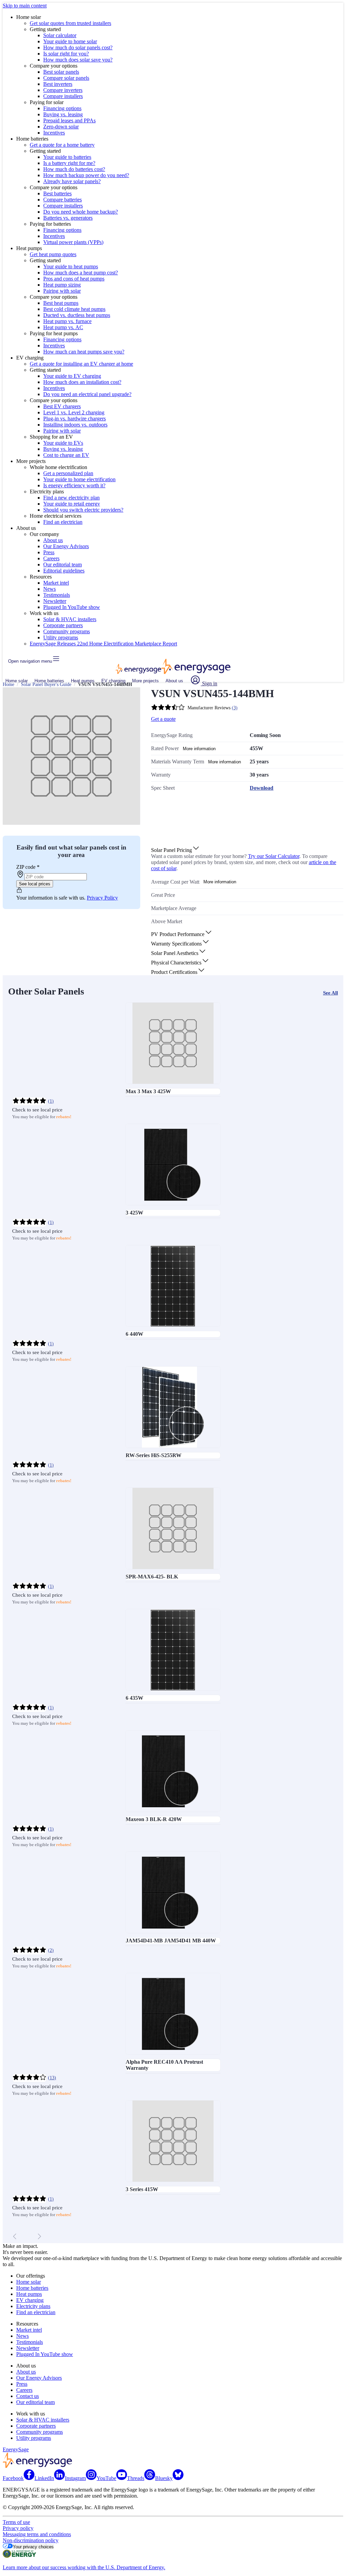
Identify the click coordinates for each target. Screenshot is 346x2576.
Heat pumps (83, 681)
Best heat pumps (61, 303)
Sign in (209, 683)
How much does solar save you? (78, 60)
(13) (52, 2078)
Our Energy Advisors (66, 546)
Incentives (54, 133)
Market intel (56, 583)
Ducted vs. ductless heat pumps (77, 315)
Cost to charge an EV (66, 455)
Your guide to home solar (70, 41)
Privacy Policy (102, 898)
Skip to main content (25, 6)
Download (262, 788)
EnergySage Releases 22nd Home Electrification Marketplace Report (103, 644)
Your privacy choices (33, 2547)
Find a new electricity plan (71, 498)
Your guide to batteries (67, 157)
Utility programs (61, 637)
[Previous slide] (15, 2236)
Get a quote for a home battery (62, 145)
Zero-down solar (61, 127)
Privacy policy (18, 2528)
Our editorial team (63, 565)
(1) (51, 1101)
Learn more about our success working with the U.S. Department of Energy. (84, 2567)
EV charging (113, 681)
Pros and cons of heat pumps (74, 279)
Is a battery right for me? (69, 163)
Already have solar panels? (72, 181)
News (50, 589)
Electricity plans (33, 2306)
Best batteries (57, 193)
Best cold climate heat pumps (74, 309)
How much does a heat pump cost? (81, 273)
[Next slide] (39, 2236)
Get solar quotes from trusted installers (70, 23)
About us (53, 540)
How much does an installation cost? (82, 382)
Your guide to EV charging (72, 376)
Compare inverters (63, 90)
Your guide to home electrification (79, 479)
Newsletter (55, 601)
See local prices (35, 884)
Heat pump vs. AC (63, 327)
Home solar (17, 681)
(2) (51, 1950)
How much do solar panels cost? (78, 47)
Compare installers (63, 96)
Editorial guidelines (64, 571)
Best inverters (58, 84)
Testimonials (57, 595)
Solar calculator (60, 35)
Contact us (28, 2396)
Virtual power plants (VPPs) (73, 242)
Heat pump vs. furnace (67, 321)
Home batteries (49, 681)
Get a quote (163, 719)
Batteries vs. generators (68, 218)
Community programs (67, 631)
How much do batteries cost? (74, 169)
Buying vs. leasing (63, 114)
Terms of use (16, 2522)
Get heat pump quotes (53, 254)
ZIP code (28, 867)
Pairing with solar (62, 291)
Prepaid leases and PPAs (69, 120)
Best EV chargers (62, 406)
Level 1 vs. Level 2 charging (74, 412)
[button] (176, 850)
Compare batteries (63, 200)
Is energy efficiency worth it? (74, 485)
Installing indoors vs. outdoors (75, 425)
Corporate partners (63, 625)
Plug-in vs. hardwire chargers (75, 419)
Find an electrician (63, 522)
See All (330, 993)
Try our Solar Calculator (274, 856)
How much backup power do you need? (86, 175)
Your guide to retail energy (72, 504)
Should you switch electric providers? (83, 510)
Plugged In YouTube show (72, 607)
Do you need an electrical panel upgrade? (87, 394)
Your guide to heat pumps (71, 266)
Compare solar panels (66, 78)
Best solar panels (61, 72)
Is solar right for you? (66, 54)
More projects (145, 681)
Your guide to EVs (63, 443)
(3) (235, 708)
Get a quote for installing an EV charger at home (81, 364)
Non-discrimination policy (31, 2540)
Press (49, 552)
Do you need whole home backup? (81, 212)
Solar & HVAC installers (70, 619)
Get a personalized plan (68, 473)
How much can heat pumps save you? (84, 352)
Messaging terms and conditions (37, 2534)
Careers (51, 558)
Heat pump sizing (62, 285)
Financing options (62, 108)
